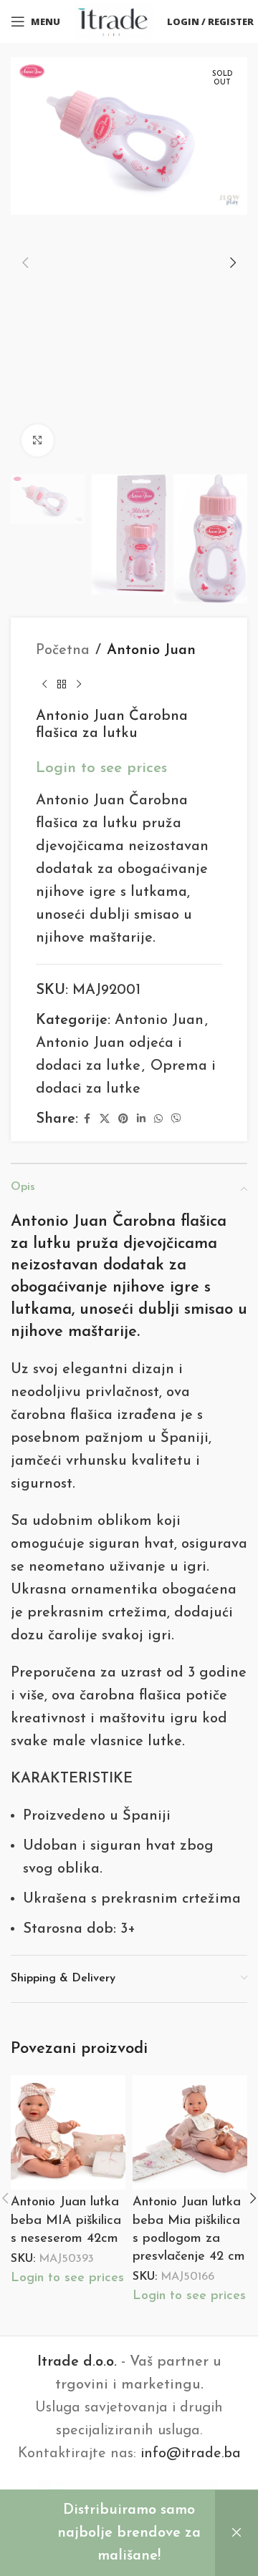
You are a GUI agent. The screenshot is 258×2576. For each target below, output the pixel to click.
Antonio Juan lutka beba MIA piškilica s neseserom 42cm (66, 2220)
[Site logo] (114, 21)
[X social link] (105, 1119)
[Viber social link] (176, 1119)
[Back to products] (62, 685)
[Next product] (79, 685)
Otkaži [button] (236, 2533)
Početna (63, 650)
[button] (25, 263)
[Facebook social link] (87, 1119)
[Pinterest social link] (123, 1119)
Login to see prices (101, 768)
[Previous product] (44, 685)
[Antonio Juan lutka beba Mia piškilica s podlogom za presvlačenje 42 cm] (190, 2132)
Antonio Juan (151, 650)
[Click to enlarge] (38, 440)
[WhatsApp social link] (158, 1119)
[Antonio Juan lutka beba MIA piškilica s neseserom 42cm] (68, 2132)
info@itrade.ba (191, 2454)
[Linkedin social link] (141, 1119)
